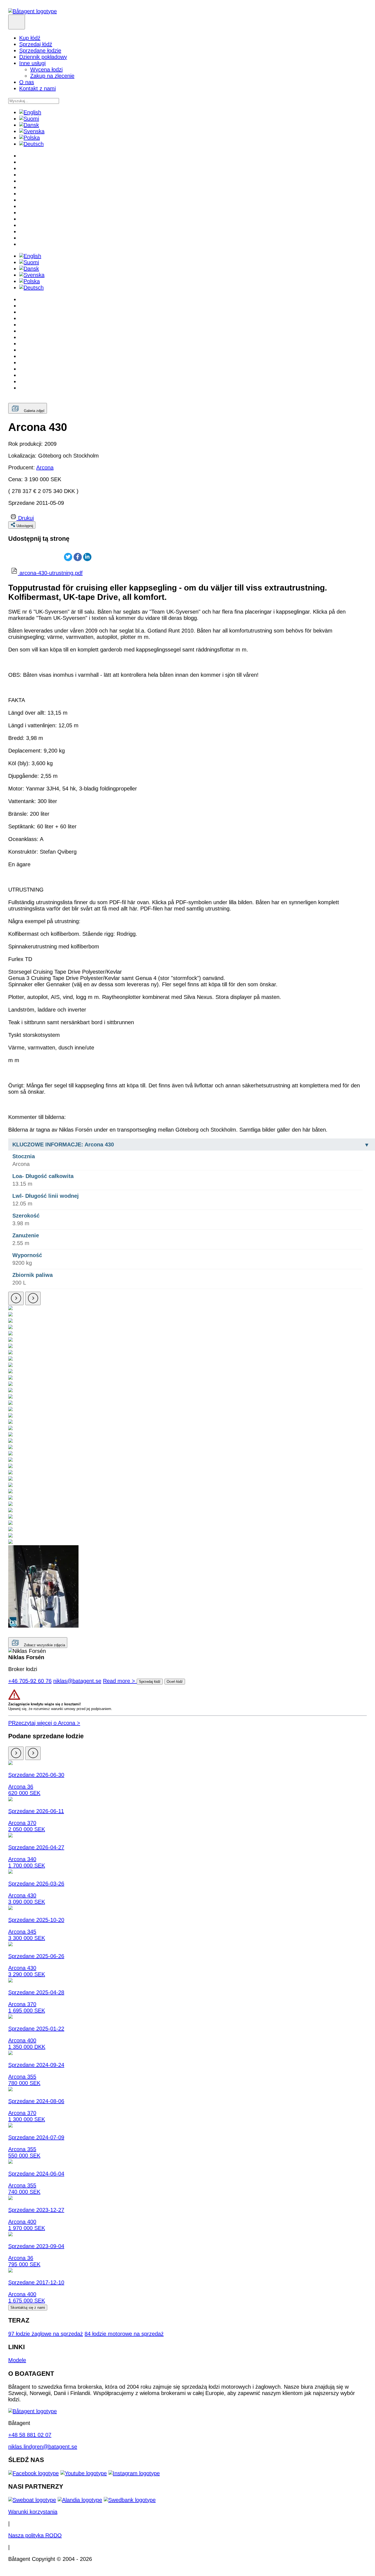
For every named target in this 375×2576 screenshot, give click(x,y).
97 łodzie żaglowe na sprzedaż (46, 2334)
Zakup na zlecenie (52, 76)
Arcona (45, 467)
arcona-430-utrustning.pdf (51, 573)
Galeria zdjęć (34, 411)
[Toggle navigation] (17, 22)
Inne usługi (32, 63)
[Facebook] (33, 2473)
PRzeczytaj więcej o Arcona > (44, 1723)
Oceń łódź (175, 1682)
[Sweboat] (32, 2500)
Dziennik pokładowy (43, 57)
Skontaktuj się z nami (28, 2308)
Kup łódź (30, 38)
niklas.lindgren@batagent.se (43, 2447)
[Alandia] (80, 2500)
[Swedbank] (130, 2500)
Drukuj (26, 518)
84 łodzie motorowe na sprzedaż (124, 2334)
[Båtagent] (33, 11)
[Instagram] (134, 2473)
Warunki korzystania (33, 2512)
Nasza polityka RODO (35, 2535)
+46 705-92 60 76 (30, 1681)
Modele (17, 2360)
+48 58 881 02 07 (30, 2435)
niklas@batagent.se (77, 1681)
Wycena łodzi (46, 69)
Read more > (120, 1681)
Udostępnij (25, 526)
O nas (27, 82)
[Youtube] (84, 2473)
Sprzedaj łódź (36, 44)
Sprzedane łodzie (40, 51)
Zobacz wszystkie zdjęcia (44, 1645)
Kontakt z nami (37, 88)
